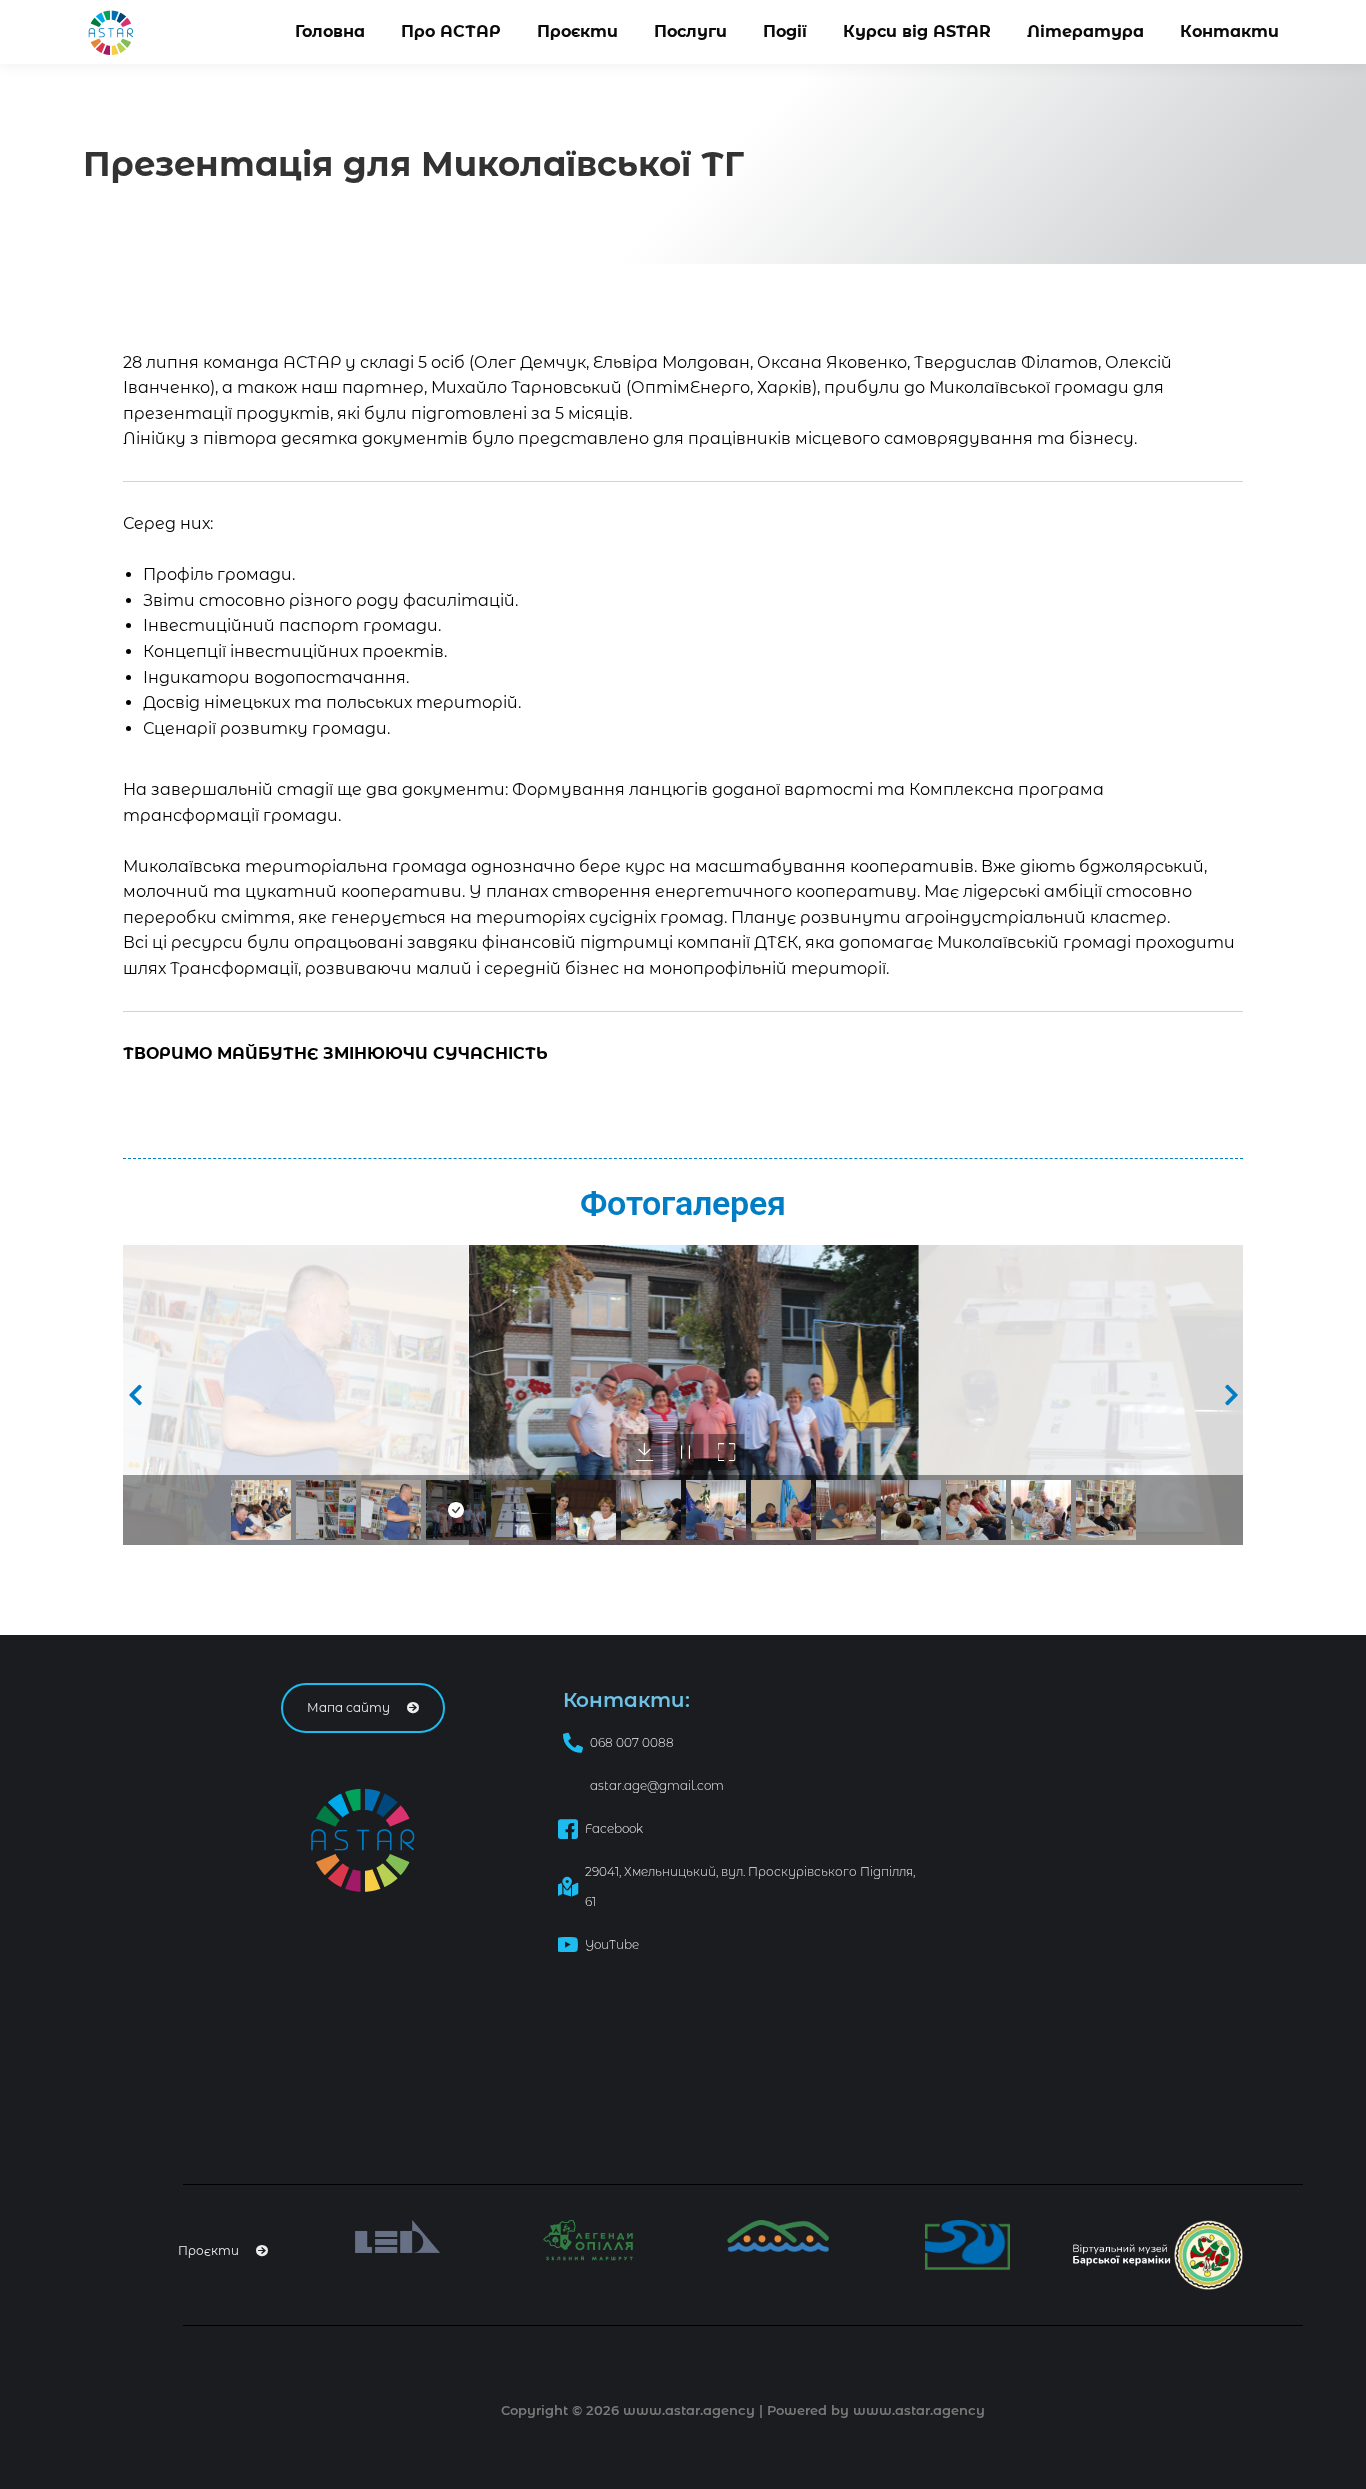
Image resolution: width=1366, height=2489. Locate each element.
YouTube (612, 1944)
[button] (135, 1395)
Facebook (614, 1828)
